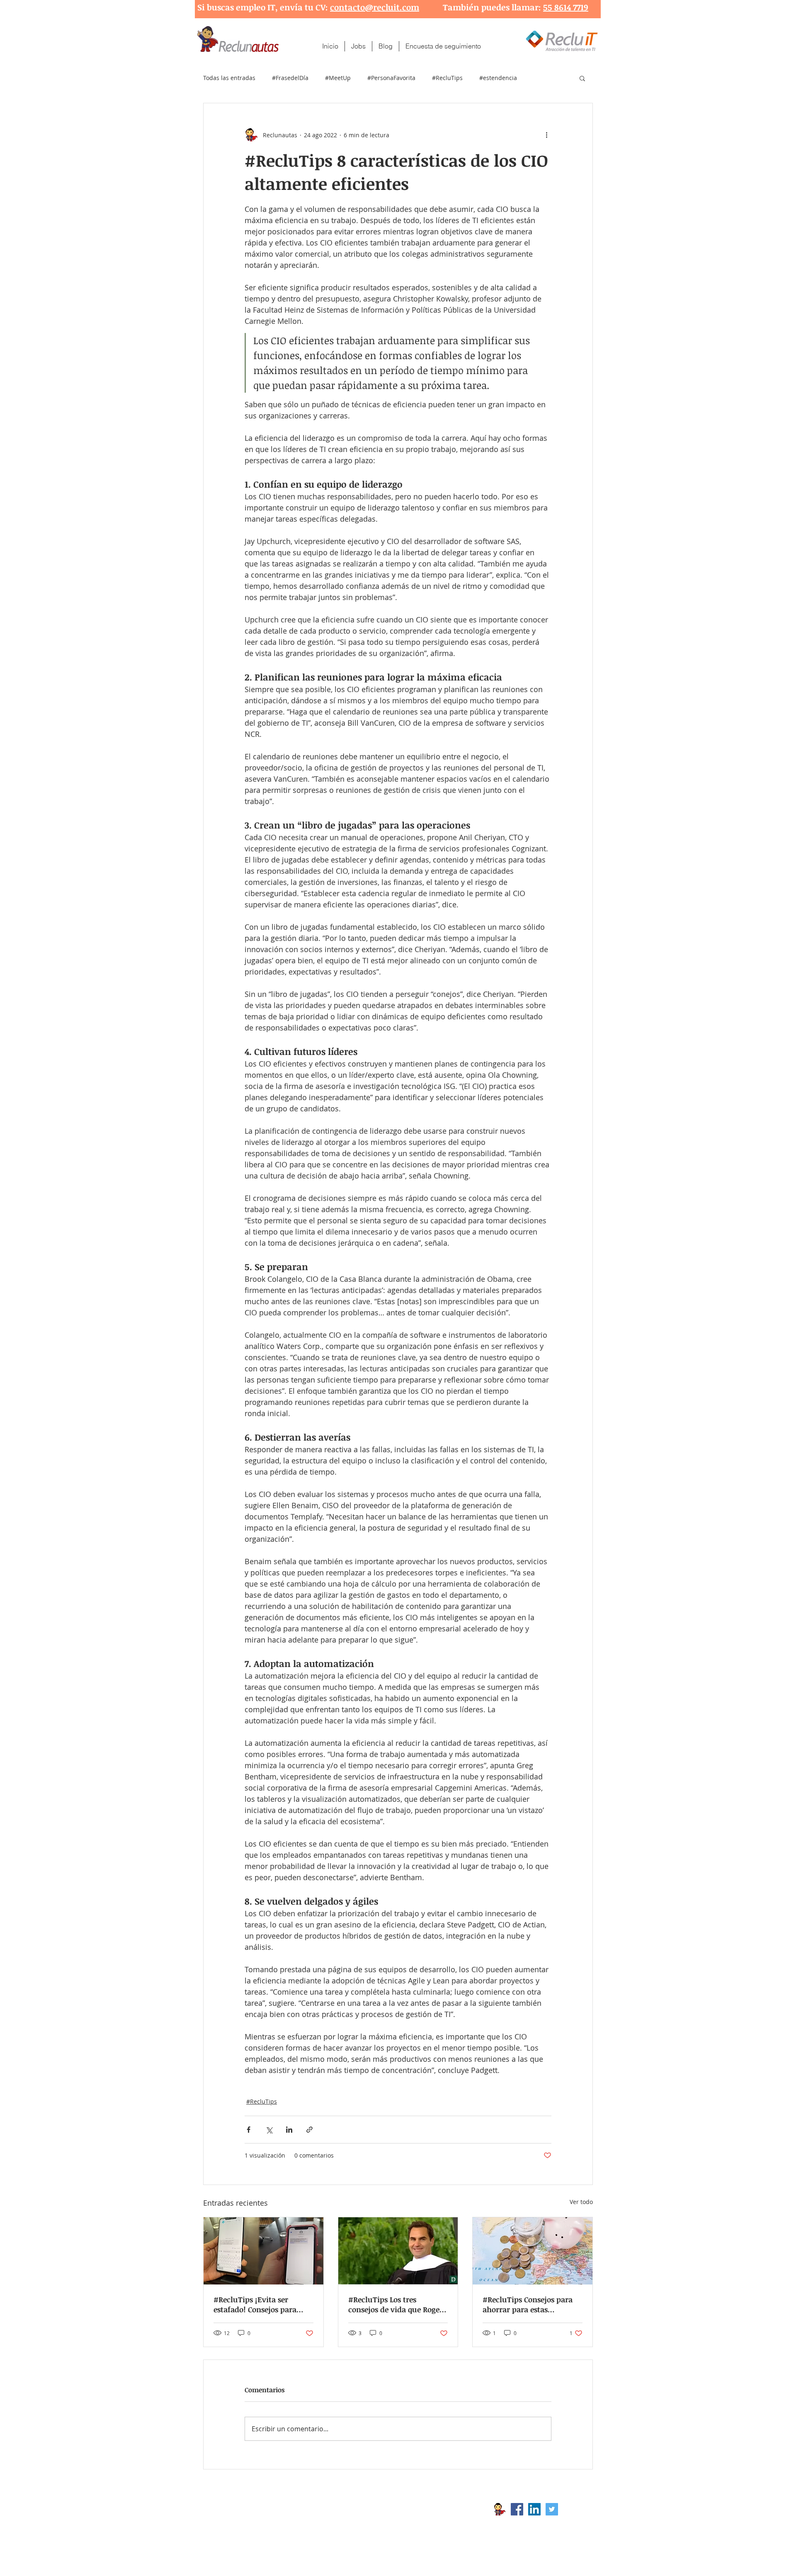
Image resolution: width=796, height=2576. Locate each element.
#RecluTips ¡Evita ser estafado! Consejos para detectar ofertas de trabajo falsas (260, 2304)
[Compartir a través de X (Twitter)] (269, 2130)
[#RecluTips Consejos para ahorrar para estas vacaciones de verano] (533, 2251)
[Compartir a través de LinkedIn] (289, 2130)
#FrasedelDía (290, 78)
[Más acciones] (546, 135)
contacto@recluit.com (375, 7)
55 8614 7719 (566, 7)
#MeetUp (338, 78)
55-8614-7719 (290, 2523)
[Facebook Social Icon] (517, 2509)
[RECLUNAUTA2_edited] (500, 2509)
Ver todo (581, 2202)
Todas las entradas (229, 78)
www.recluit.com (404, 2509)
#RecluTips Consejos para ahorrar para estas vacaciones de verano (528, 2304)
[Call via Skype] (575, 2511)
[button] (582, 78)
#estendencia (498, 78)
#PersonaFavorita (391, 78)
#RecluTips (447, 78)
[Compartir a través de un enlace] (309, 2130)
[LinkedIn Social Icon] (534, 2509)
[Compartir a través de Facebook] (249, 2130)
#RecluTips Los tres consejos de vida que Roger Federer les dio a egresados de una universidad (396, 2304)
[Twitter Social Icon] (552, 2509)
